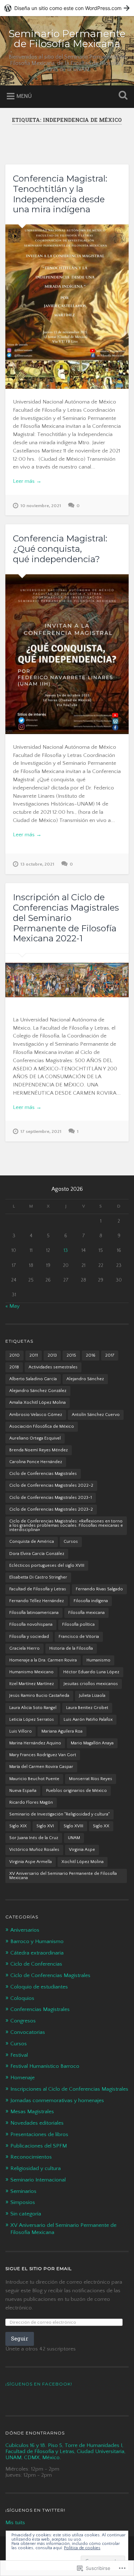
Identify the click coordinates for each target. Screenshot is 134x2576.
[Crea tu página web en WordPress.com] (67, 8)
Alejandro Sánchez (85, 1379)
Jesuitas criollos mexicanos (91, 1684)
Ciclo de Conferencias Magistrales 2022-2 (51, 1485)
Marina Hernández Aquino (35, 1743)
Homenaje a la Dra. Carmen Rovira (43, 1660)
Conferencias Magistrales (40, 2009)
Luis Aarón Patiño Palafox (88, 1720)
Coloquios (22, 1998)
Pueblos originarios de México (76, 1791)
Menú (24, 96)
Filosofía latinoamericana (34, 1613)
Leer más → (27, 481)
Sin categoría (26, 2214)
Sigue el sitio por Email (39, 2268)
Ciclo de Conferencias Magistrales (43, 1474)
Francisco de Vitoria (79, 1637)
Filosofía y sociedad (29, 1637)
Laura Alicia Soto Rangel (33, 1708)
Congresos (23, 2021)
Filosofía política (78, 1624)
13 (66, 1250)
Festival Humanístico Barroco (45, 2066)
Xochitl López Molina (83, 1862)
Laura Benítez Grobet (87, 1708)
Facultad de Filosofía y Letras (38, 1589)
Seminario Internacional (38, 2180)
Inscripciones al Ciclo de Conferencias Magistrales (69, 2089)
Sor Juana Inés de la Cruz (34, 1838)
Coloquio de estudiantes (39, 1987)
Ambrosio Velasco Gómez (36, 1415)
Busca (121, 96)
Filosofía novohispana (31, 1624)
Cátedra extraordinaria (37, 1953)
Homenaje (23, 2078)
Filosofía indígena (91, 1601)
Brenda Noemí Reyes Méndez (39, 1450)
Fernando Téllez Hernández (37, 1601)
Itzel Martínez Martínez (32, 1684)
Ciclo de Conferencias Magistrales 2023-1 (51, 1498)
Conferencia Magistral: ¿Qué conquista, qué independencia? (60, 549)
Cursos (71, 1542)
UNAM (74, 1838)
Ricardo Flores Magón (31, 1802)
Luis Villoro (21, 1731)
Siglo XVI (45, 1826)
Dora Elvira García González (37, 1554)
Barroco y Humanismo (37, 1941)
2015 (71, 1355)
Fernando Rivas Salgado (99, 1589)
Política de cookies (82, 2548)
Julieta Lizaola (92, 1696)
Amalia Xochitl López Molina (38, 1403)
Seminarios (23, 2191)
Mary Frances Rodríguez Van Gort (43, 1755)
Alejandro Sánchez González (38, 1391)
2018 (14, 1367)
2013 (52, 1355)
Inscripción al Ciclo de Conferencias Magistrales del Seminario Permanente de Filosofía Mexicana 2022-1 (66, 918)
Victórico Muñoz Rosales (34, 1850)
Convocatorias (28, 2032)
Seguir (20, 2339)
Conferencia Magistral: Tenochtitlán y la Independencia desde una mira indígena (60, 194)
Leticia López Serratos (32, 1720)
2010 (14, 1355)
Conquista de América (32, 1542)
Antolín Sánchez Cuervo (96, 1415)
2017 (110, 1355)
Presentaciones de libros (39, 2134)
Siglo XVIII (73, 1826)
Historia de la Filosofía (71, 1648)
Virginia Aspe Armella (31, 1862)
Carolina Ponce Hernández (36, 1462)
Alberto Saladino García (33, 1379)
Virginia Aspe (82, 1850)
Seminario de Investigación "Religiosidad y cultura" (59, 1814)
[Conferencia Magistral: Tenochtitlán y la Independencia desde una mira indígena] (67, 307)
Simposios (23, 2202)
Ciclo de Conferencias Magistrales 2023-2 (51, 1509)
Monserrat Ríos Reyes (91, 1779)
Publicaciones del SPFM (39, 2146)
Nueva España (23, 1791)
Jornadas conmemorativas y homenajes (57, 2101)
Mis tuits (15, 2523)
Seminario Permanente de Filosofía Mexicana (67, 39)
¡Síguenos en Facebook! (39, 2384)
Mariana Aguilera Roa (62, 1731)
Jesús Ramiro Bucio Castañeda (39, 1696)
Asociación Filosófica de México (42, 1426)
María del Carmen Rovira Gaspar (41, 1767)
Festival (19, 2055)
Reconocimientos (31, 2157)
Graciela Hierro (24, 1648)
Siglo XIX (18, 1826)
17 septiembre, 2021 (41, 1131)
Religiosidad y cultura (36, 2168)
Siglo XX (101, 1826)
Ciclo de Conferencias (36, 1964)
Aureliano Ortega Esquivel (35, 1438)
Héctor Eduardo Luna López (91, 1672)
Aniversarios (25, 1930)
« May (13, 1306)
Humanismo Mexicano (31, 1672)
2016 (91, 1355)
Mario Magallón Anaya (92, 1743)
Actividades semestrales (53, 1367)
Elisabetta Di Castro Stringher (38, 1577)
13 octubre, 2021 (37, 864)
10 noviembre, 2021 (41, 506)
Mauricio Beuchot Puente (34, 1779)
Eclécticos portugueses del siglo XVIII (47, 1566)
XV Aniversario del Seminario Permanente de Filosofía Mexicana (63, 1876)
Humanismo (98, 1660)
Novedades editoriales (37, 2123)
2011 (34, 1355)
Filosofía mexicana (86, 1613)
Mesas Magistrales (32, 2112)
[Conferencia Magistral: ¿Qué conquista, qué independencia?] (67, 654)
